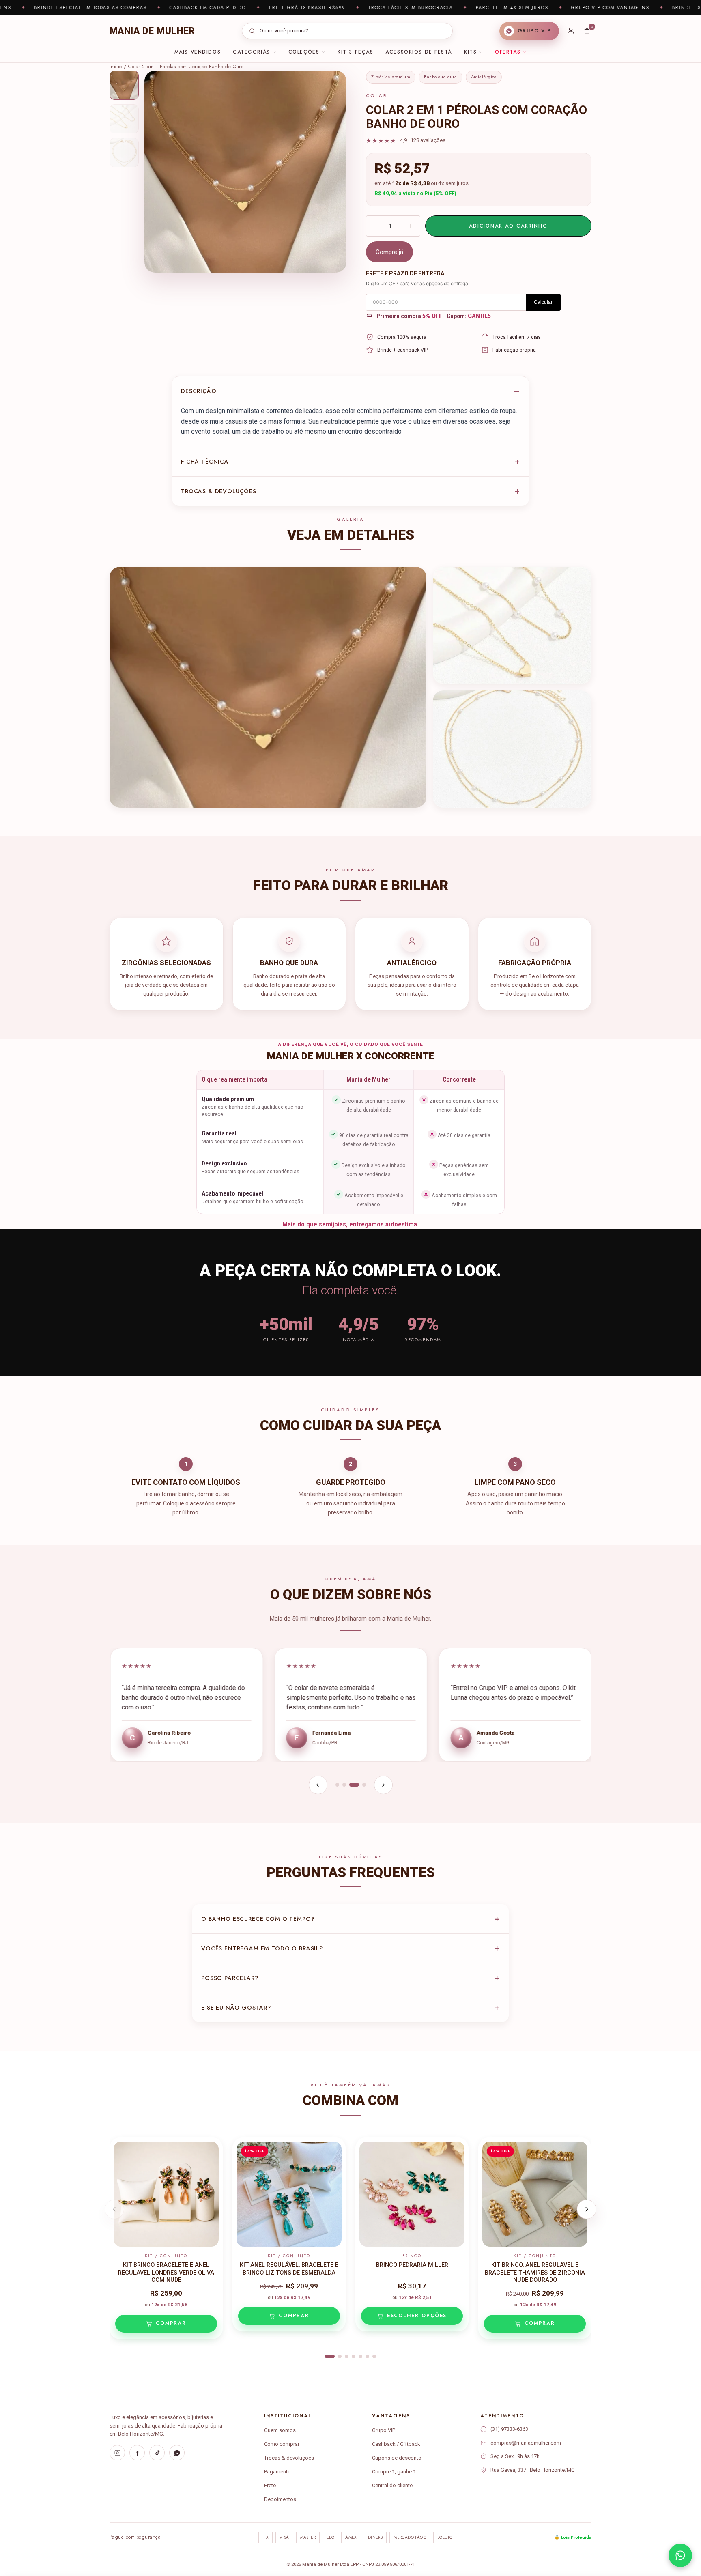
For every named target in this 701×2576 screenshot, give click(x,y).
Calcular (543, 302)
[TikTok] (157, 2453)
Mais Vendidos (198, 52)
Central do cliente (392, 2485)
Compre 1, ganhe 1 (394, 2472)
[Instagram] (117, 2453)
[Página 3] (354, 1785)
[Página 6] (367, 2356)
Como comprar (282, 2444)
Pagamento (277, 2472)
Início (116, 67)
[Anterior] (318, 1785)
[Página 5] (360, 2356)
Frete (270, 2485)
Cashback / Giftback (396, 2444)
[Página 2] (344, 1785)
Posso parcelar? (230, 1978)
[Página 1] (337, 1785)
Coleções (304, 52)
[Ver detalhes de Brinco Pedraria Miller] (412, 2194)
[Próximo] (383, 1785)
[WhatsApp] (177, 2453)
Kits (470, 52)
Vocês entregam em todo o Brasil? (262, 1948)
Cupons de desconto (397, 2458)
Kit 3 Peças (355, 52)
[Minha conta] (571, 31)
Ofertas (508, 52)
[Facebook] (137, 2453)
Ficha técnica (205, 462)
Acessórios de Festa (419, 52)
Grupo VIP (384, 2430)
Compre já (389, 252)
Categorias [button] (252, 52)
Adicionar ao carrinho (508, 226)
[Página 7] (374, 2356)
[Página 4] (364, 1785)
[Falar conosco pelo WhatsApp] (680, 2555)
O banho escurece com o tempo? (258, 1919)
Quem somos (280, 2430)
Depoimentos (280, 2499)
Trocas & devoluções (219, 491)
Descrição (199, 391)
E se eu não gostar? (236, 2008)
